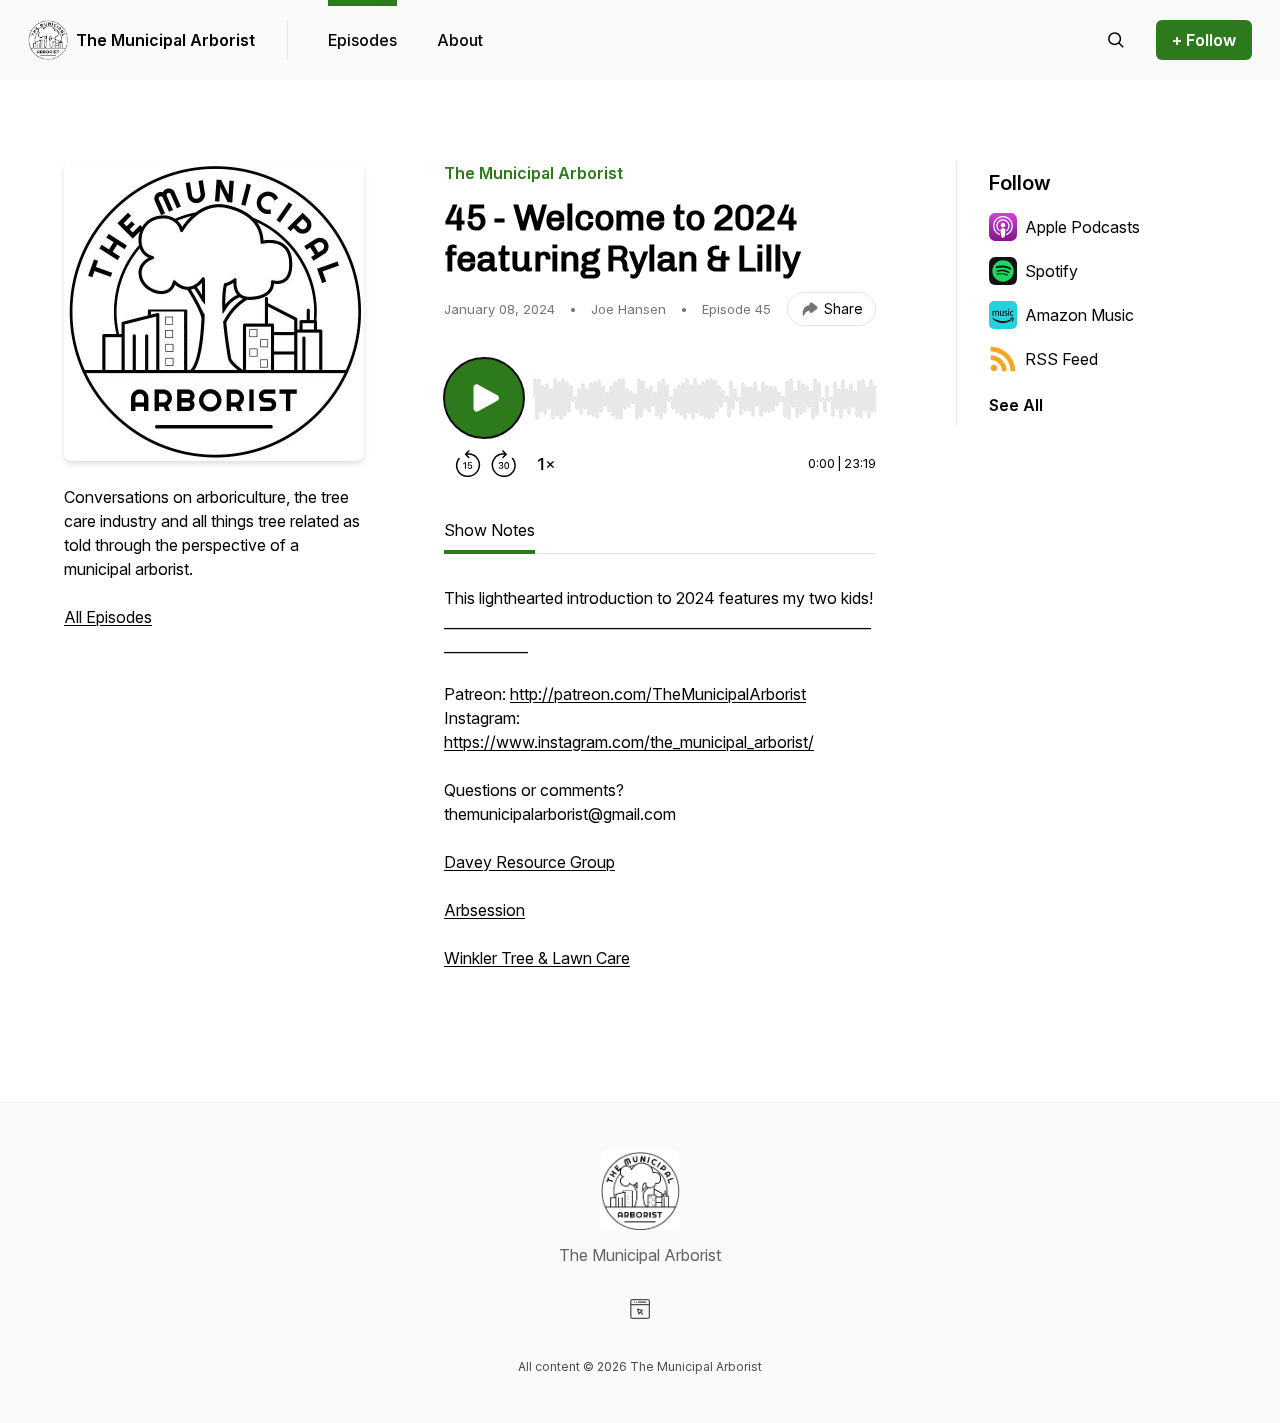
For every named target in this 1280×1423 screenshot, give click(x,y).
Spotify (1051, 271)
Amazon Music (1079, 315)
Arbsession (484, 910)
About (460, 40)
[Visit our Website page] (640, 1309)
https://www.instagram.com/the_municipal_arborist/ (629, 742)
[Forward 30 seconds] (504, 464)
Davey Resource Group (529, 862)
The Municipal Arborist (165, 40)
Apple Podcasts (1082, 227)
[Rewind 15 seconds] (468, 464)
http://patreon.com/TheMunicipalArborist (658, 694)
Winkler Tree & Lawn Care (537, 958)
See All (1016, 405)
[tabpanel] (660, 788)
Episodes (362, 40)
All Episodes (108, 617)
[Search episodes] (1116, 40)
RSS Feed (1061, 359)
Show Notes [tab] (489, 530)
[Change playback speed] (546, 464)
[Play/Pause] (484, 398)
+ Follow (1204, 40)
